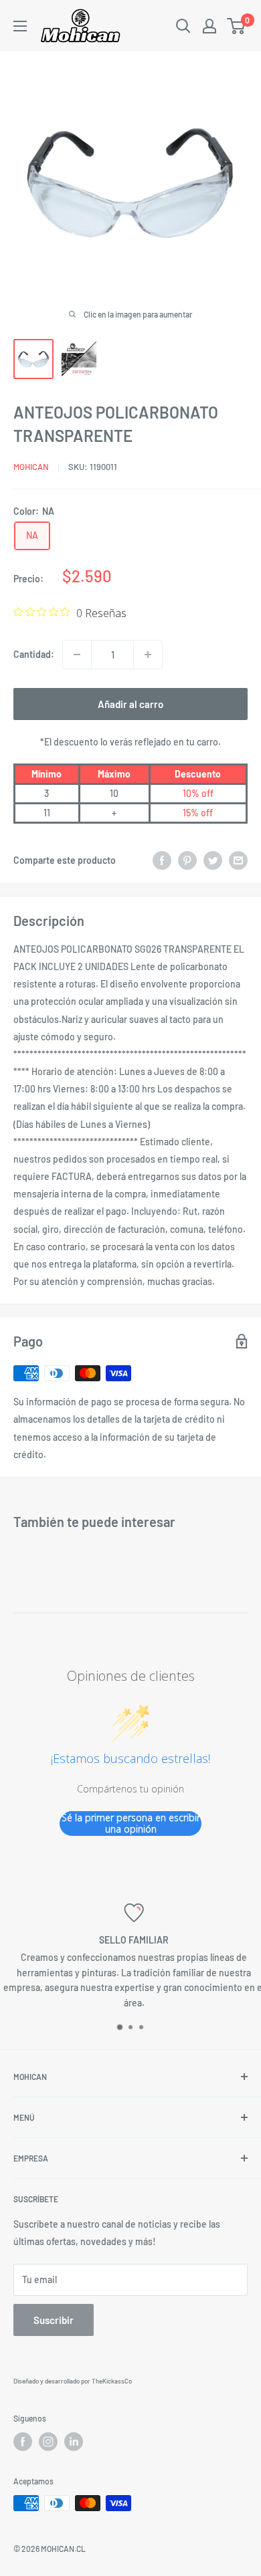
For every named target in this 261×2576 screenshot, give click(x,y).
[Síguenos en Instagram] (48, 2442)
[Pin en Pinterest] (187, 860)
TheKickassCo (112, 2381)
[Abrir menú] (20, 26)
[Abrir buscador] (183, 26)
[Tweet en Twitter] (213, 860)
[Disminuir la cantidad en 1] (77, 655)
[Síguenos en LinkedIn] (74, 2442)
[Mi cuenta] (209, 26)
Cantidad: (34, 654)
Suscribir (54, 2320)
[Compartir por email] (238, 860)
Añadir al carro (130, 704)
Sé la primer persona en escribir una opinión (131, 1824)
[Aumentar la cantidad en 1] (148, 655)
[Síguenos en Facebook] (23, 2442)
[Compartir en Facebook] (162, 860)
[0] (237, 26)
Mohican (31, 467)
